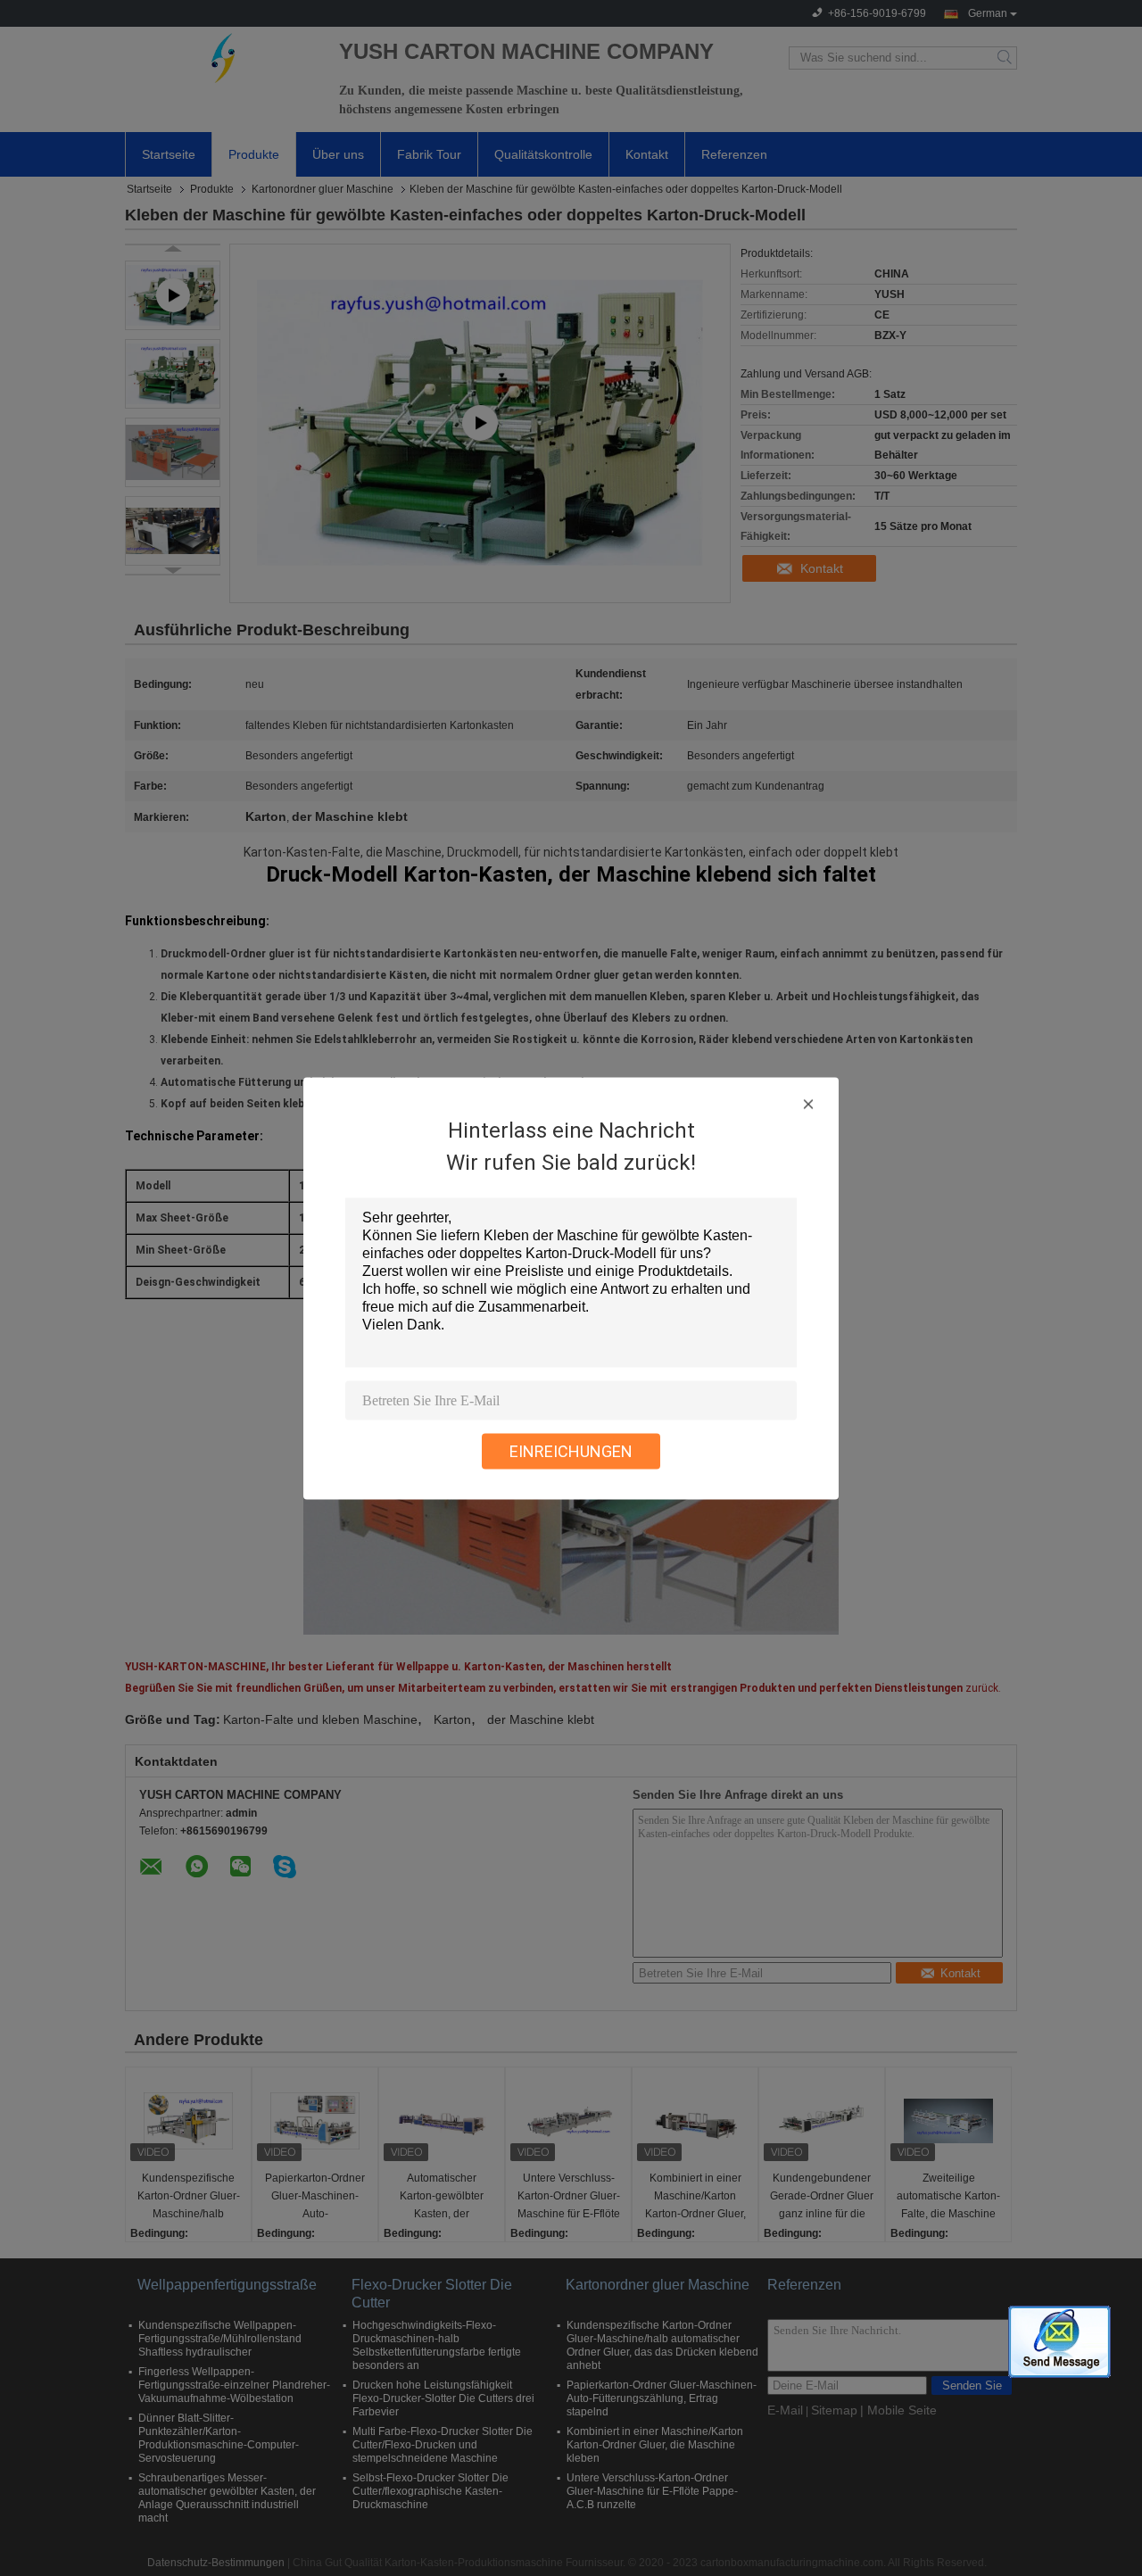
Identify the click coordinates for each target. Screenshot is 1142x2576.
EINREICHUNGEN (571, 1450)
